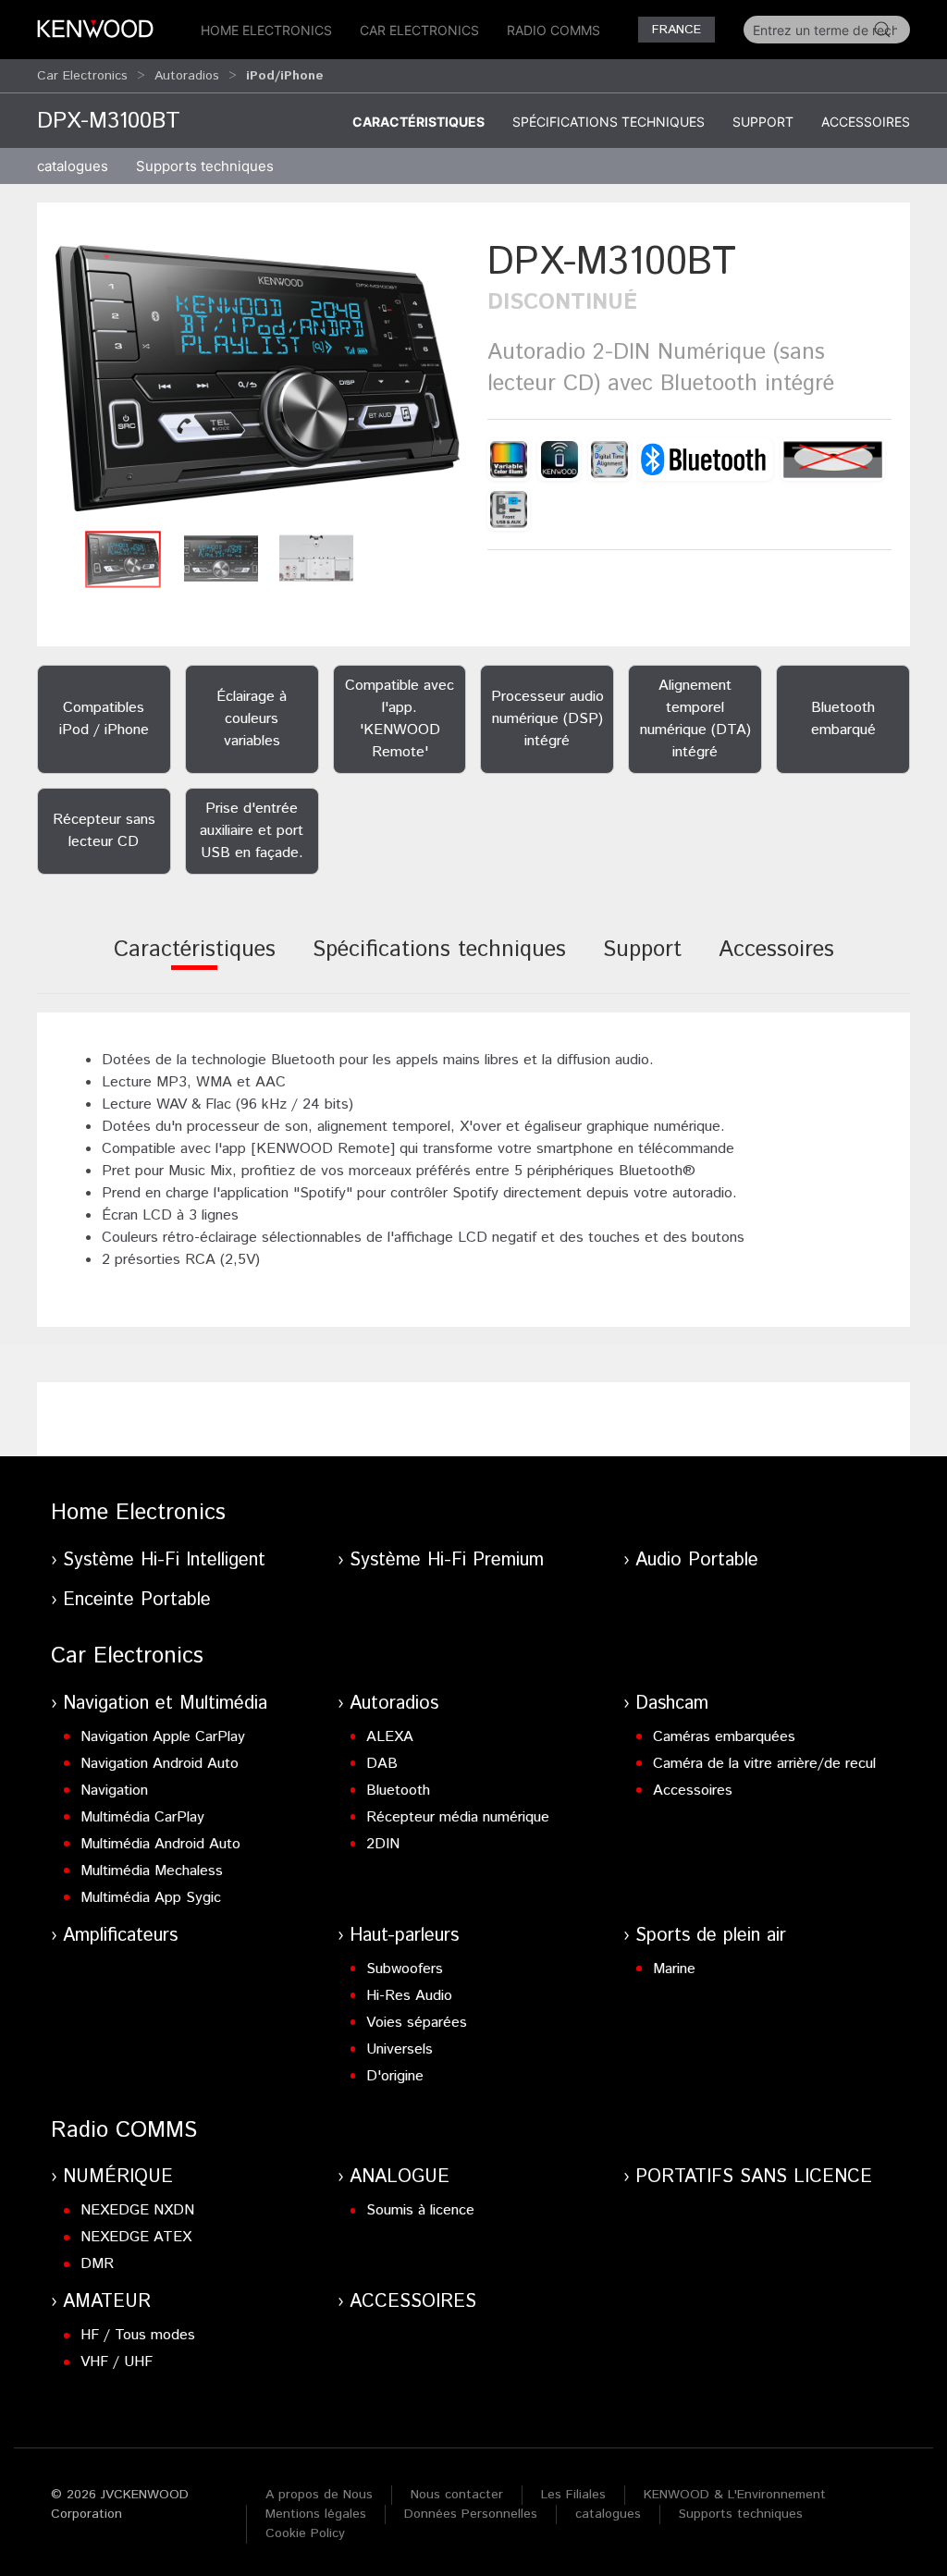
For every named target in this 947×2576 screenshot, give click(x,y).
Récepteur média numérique (458, 1817)
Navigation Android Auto (160, 1764)
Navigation (114, 1791)
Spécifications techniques (609, 122)
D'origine (395, 2076)
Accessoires (866, 122)
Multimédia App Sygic (151, 1898)
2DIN (383, 1844)
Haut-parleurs (404, 1936)
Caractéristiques (418, 122)
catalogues (73, 166)
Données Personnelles (471, 2514)
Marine (674, 1969)
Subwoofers (405, 1969)
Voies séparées (417, 2023)
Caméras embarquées (724, 1737)
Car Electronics (419, 30)
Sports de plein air (711, 1936)
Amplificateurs (120, 1936)
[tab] (195, 962)
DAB (382, 1764)
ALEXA (390, 1737)
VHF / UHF (117, 2362)
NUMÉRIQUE (118, 2177)
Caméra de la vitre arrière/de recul (764, 1764)
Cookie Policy (305, 2533)
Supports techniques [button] (205, 166)
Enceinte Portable (137, 1600)
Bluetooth (398, 1791)
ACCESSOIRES (413, 2302)
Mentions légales (316, 2514)
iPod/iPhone (285, 76)
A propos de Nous (319, 2495)
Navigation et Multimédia (165, 1704)
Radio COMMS (553, 30)
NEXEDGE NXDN (137, 2210)
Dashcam (672, 1704)
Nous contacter (457, 2495)
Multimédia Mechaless (152, 1871)
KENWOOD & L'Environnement (735, 2495)
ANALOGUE (400, 2177)
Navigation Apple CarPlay (163, 1737)
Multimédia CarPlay (142, 1817)
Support (763, 122)
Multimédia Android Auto (160, 1844)
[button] (258, 378)
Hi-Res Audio (409, 1996)
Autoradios (187, 76)
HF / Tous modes (138, 2335)
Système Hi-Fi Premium (447, 1560)
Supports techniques (741, 2514)
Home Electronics (266, 30)
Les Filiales (573, 2495)
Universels (400, 2049)
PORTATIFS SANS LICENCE (754, 2177)
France (676, 30)
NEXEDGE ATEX (136, 2237)
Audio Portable (697, 1560)
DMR (97, 2264)
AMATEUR (107, 2302)
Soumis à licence (420, 2210)
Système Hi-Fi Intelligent (164, 1560)
